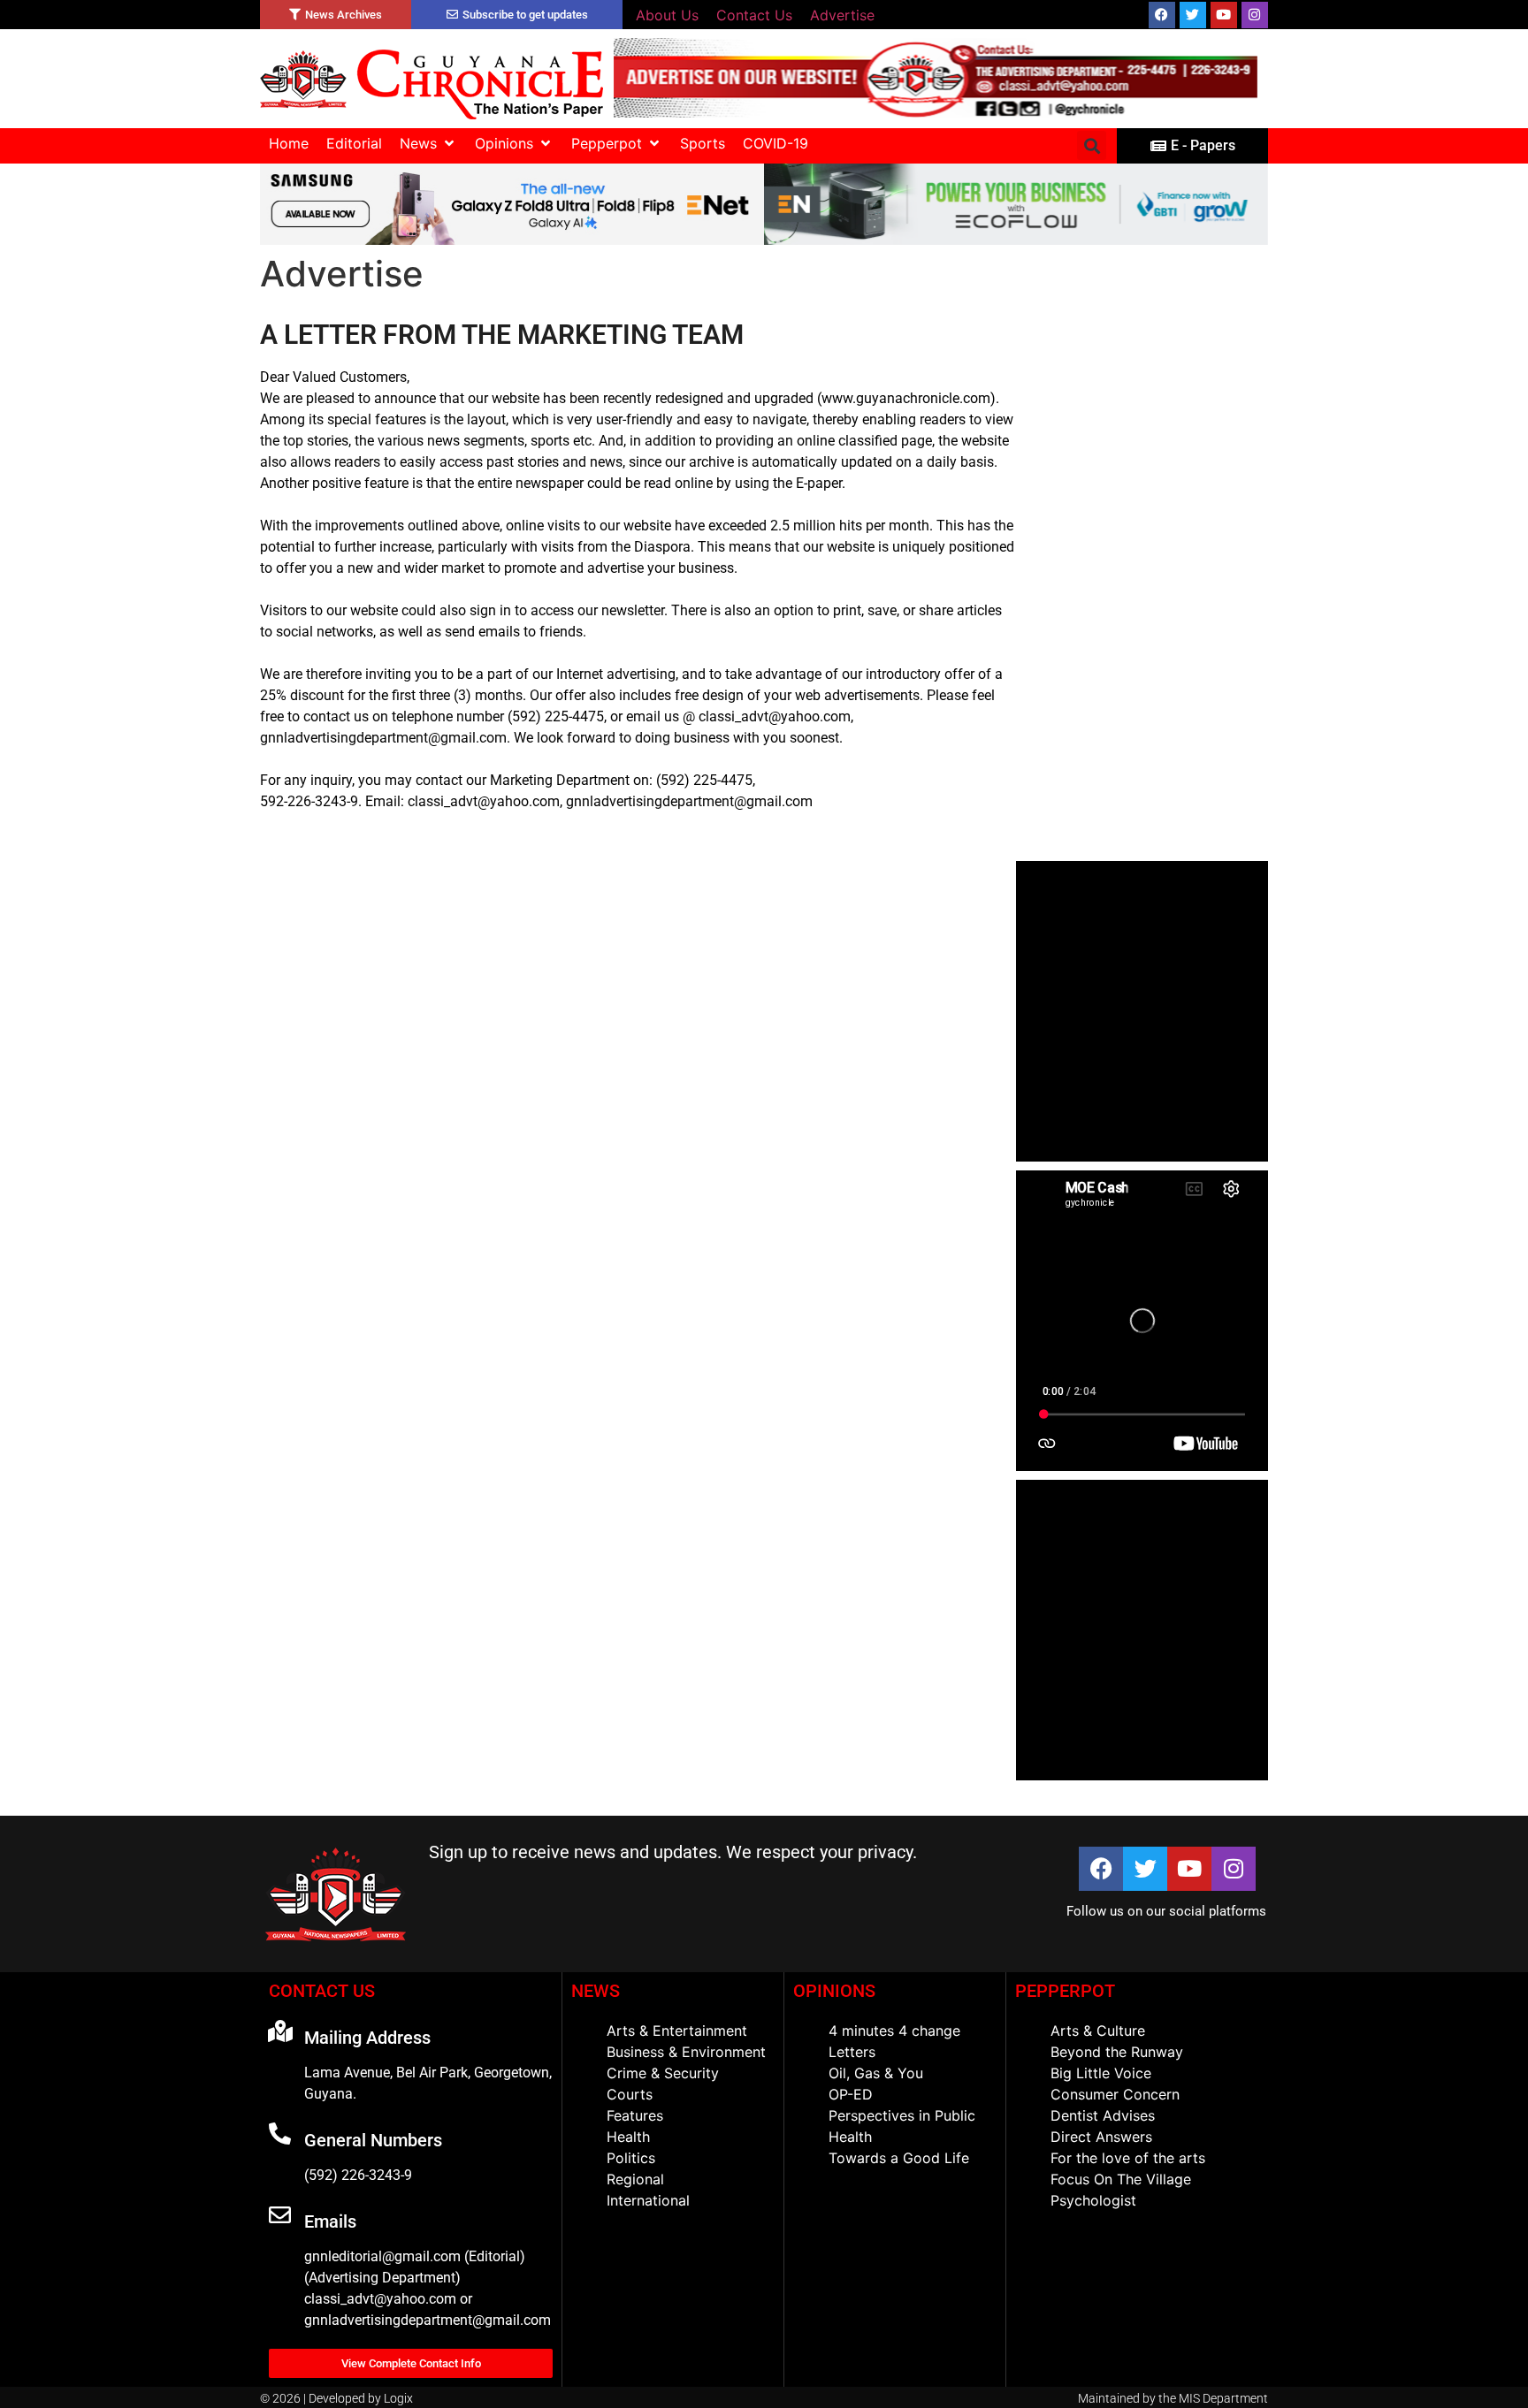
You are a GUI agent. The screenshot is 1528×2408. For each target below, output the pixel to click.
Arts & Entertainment (677, 2031)
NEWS (596, 1991)
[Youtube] (1224, 15)
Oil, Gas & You (876, 2073)
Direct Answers (1101, 2137)
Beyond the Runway (1117, 2052)
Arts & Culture (1098, 2031)
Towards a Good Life (899, 2158)
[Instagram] (1255, 15)
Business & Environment (686, 2052)
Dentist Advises (1103, 2115)
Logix (398, 2398)
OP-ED (851, 2094)
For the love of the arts (1128, 2158)
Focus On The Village (1121, 2179)
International (648, 2200)
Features (635, 2115)
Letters (852, 2052)
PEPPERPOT (1065, 1991)
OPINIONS (834, 1991)
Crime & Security (663, 2073)
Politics (631, 2158)
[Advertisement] (1142, 587)
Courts (630, 2094)
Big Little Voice (1101, 2073)
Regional (635, 2179)
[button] (428, 143)
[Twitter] (1193, 15)
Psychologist (1093, 2200)
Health (628, 2137)
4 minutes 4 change (894, 2031)
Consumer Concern (1115, 2094)
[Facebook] (1162, 15)
